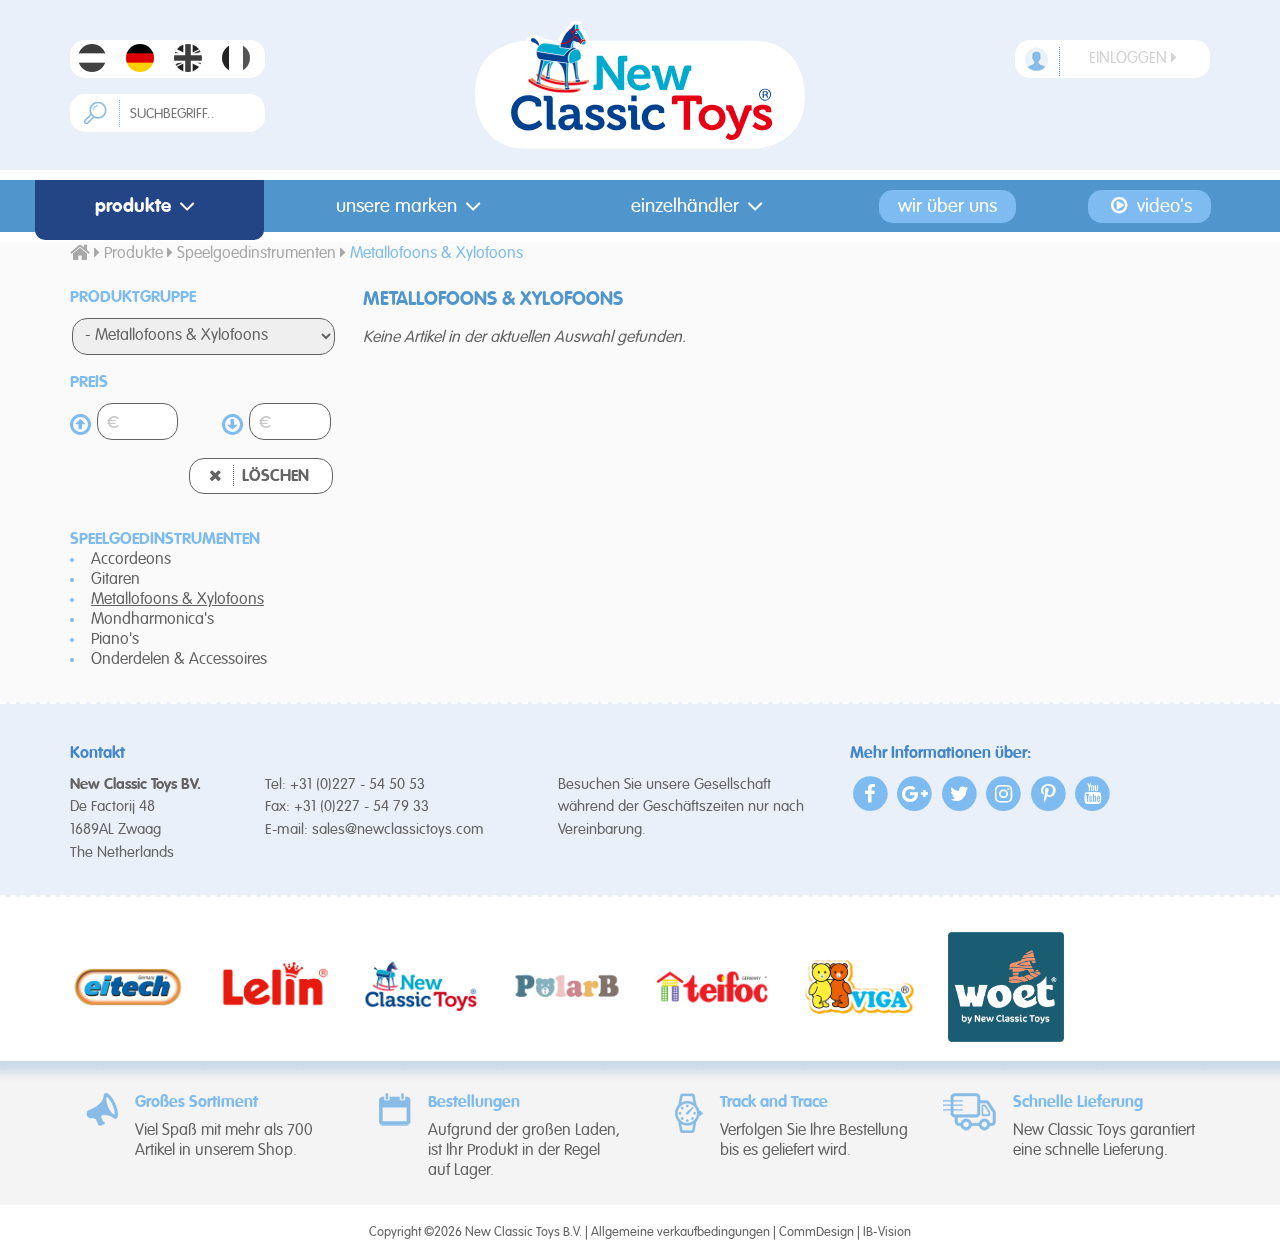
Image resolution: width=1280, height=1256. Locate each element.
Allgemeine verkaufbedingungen (680, 1232)
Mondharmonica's (152, 620)
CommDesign (816, 1232)
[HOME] (80, 254)
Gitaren (115, 580)
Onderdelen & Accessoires (179, 660)
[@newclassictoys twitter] (959, 793)
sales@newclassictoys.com (398, 829)
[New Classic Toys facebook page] (870, 793)
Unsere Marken (396, 206)
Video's (1162, 206)
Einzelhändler (685, 206)
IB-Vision (887, 1232)
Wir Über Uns (947, 206)
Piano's (115, 640)
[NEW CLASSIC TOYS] (640, 85)
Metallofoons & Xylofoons (177, 600)
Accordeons (131, 560)
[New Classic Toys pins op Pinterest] (1048, 793)
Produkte (133, 206)
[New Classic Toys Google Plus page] (915, 793)
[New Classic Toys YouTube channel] (1093, 793)
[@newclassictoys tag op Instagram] (1004, 793)
